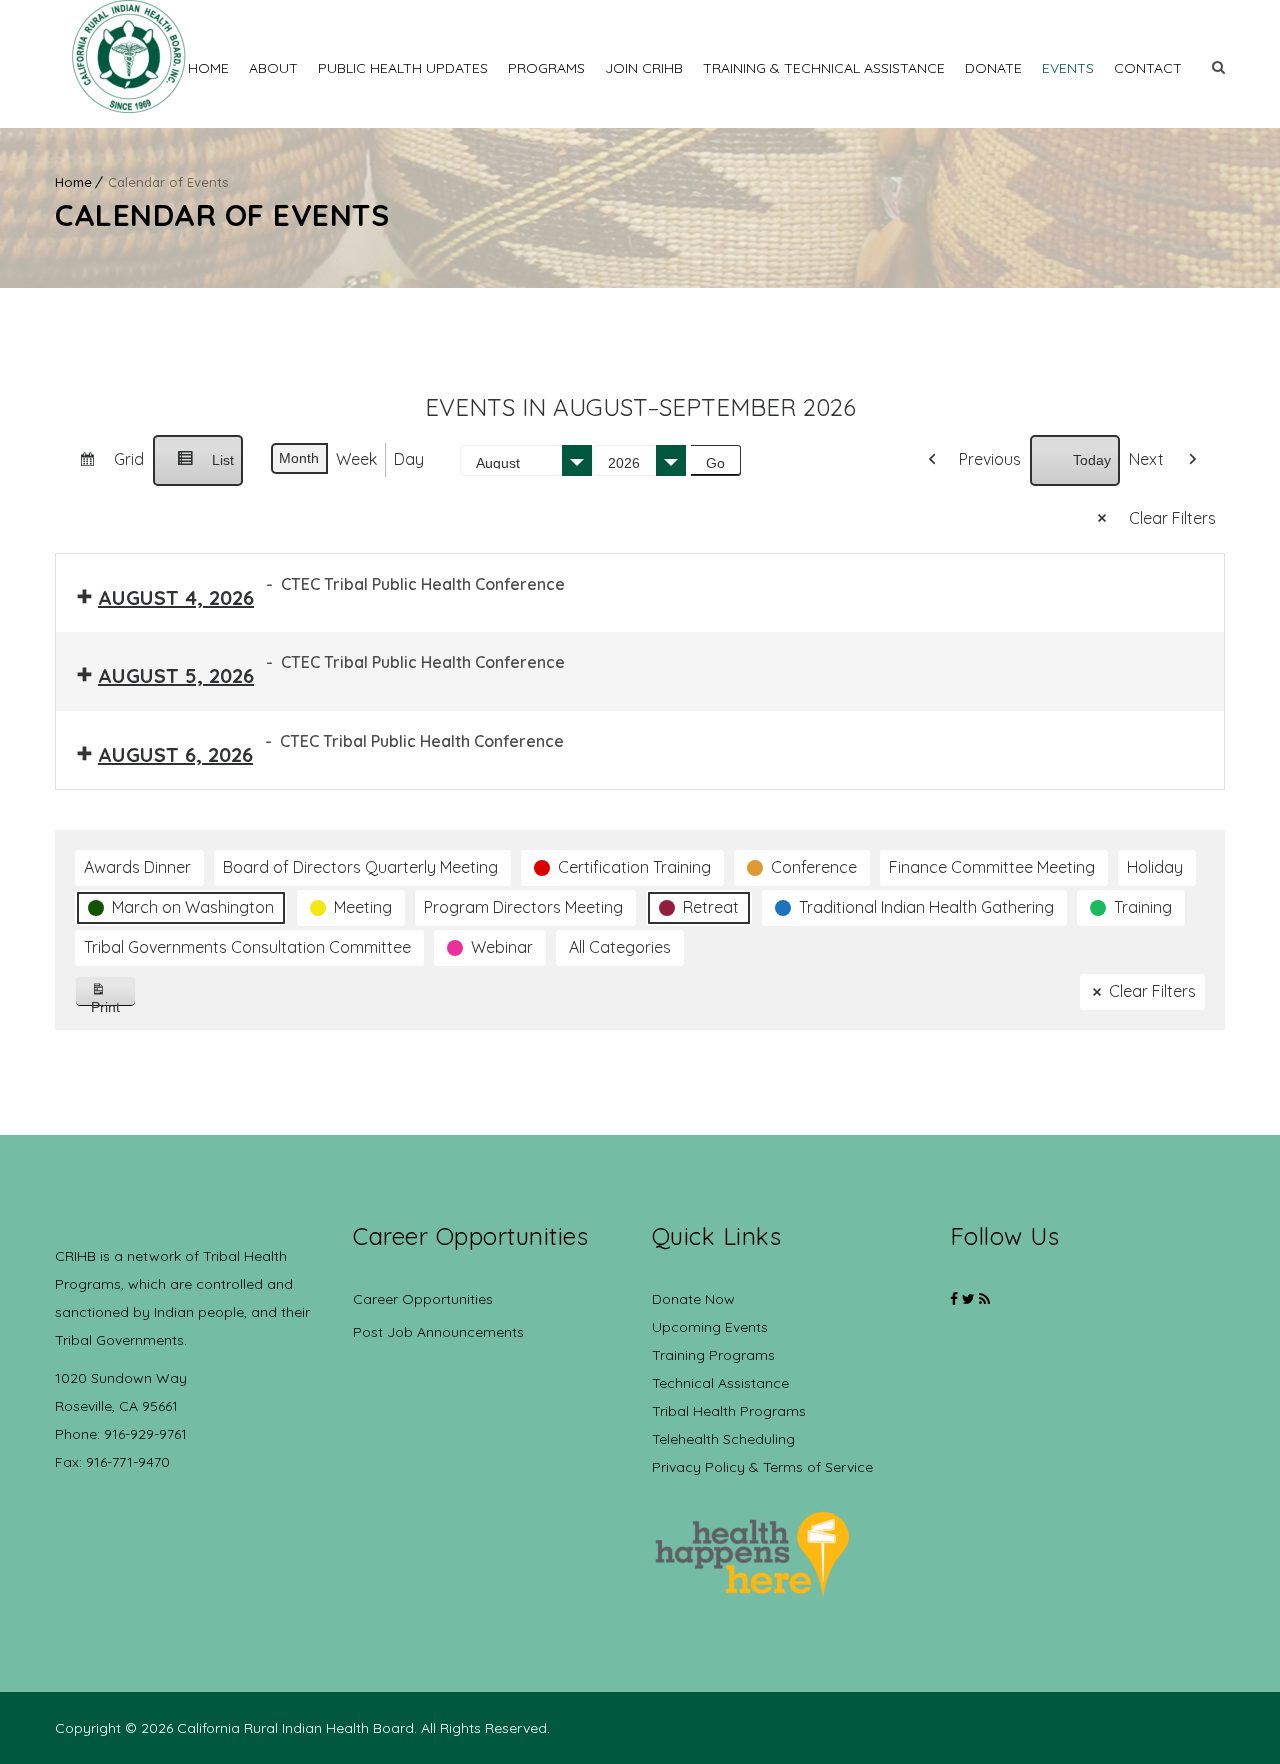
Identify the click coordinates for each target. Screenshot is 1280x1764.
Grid (103, 467)
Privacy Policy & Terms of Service (762, 1467)
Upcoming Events (710, 1327)
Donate (993, 68)
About (273, 68)
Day (409, 459)
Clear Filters (1172, 518)
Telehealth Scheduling (723, 1439)
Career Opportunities (423, 1299)
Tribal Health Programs (729, 1411)
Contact (1148, 68)
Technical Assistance (720, 1383)
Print (113, 1002)
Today (1092, 460)
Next (1146, 459)
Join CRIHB (644, 68)
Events (1068, 68)
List (197, 469)
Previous (990, 459)
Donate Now (693, 1299)
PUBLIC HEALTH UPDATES (403, 68)
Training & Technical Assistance (824, 68)
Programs (546, 68)
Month (299, 458)
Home (208, 68)
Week (356, 459)
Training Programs (713, 1355)
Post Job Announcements (438, 1332)
